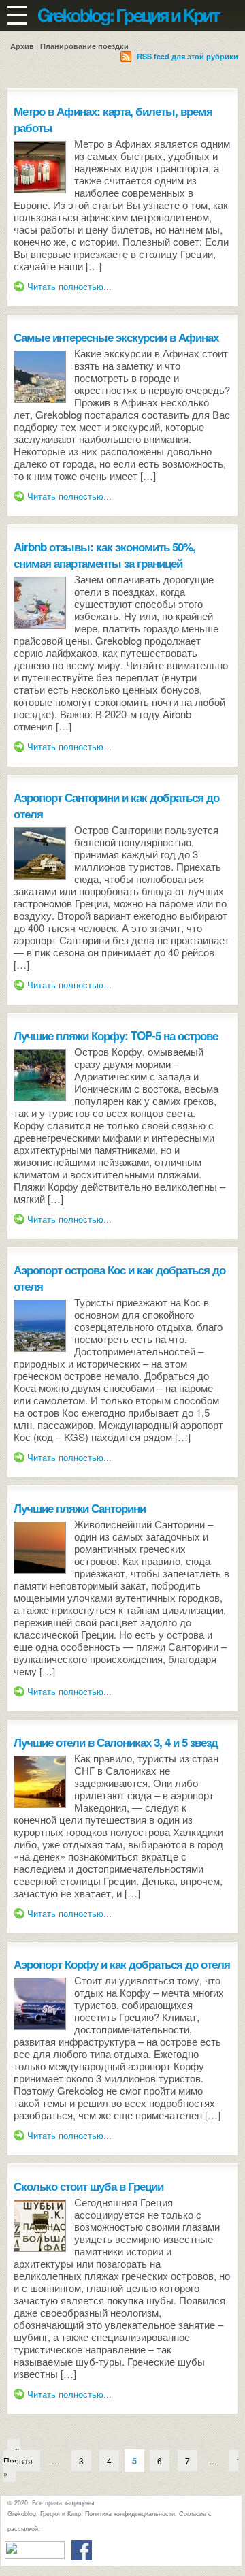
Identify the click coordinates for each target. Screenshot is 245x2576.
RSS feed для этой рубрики (187, 56)
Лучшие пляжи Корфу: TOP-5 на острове (116, 1035)
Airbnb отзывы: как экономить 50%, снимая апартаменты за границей (104, 555)
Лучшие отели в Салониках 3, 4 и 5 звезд (116, 1742)
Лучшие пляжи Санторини (80, 1508)
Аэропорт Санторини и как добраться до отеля (116, 805)
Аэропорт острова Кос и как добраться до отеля (119, 1278)
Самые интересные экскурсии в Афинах (116, 337)
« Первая (18, 2454)
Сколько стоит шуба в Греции (88, 2186)
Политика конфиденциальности (130, 2514)
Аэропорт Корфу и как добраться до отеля (122, 1964)
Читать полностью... (69, 286)
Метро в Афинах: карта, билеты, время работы (113, 119)
